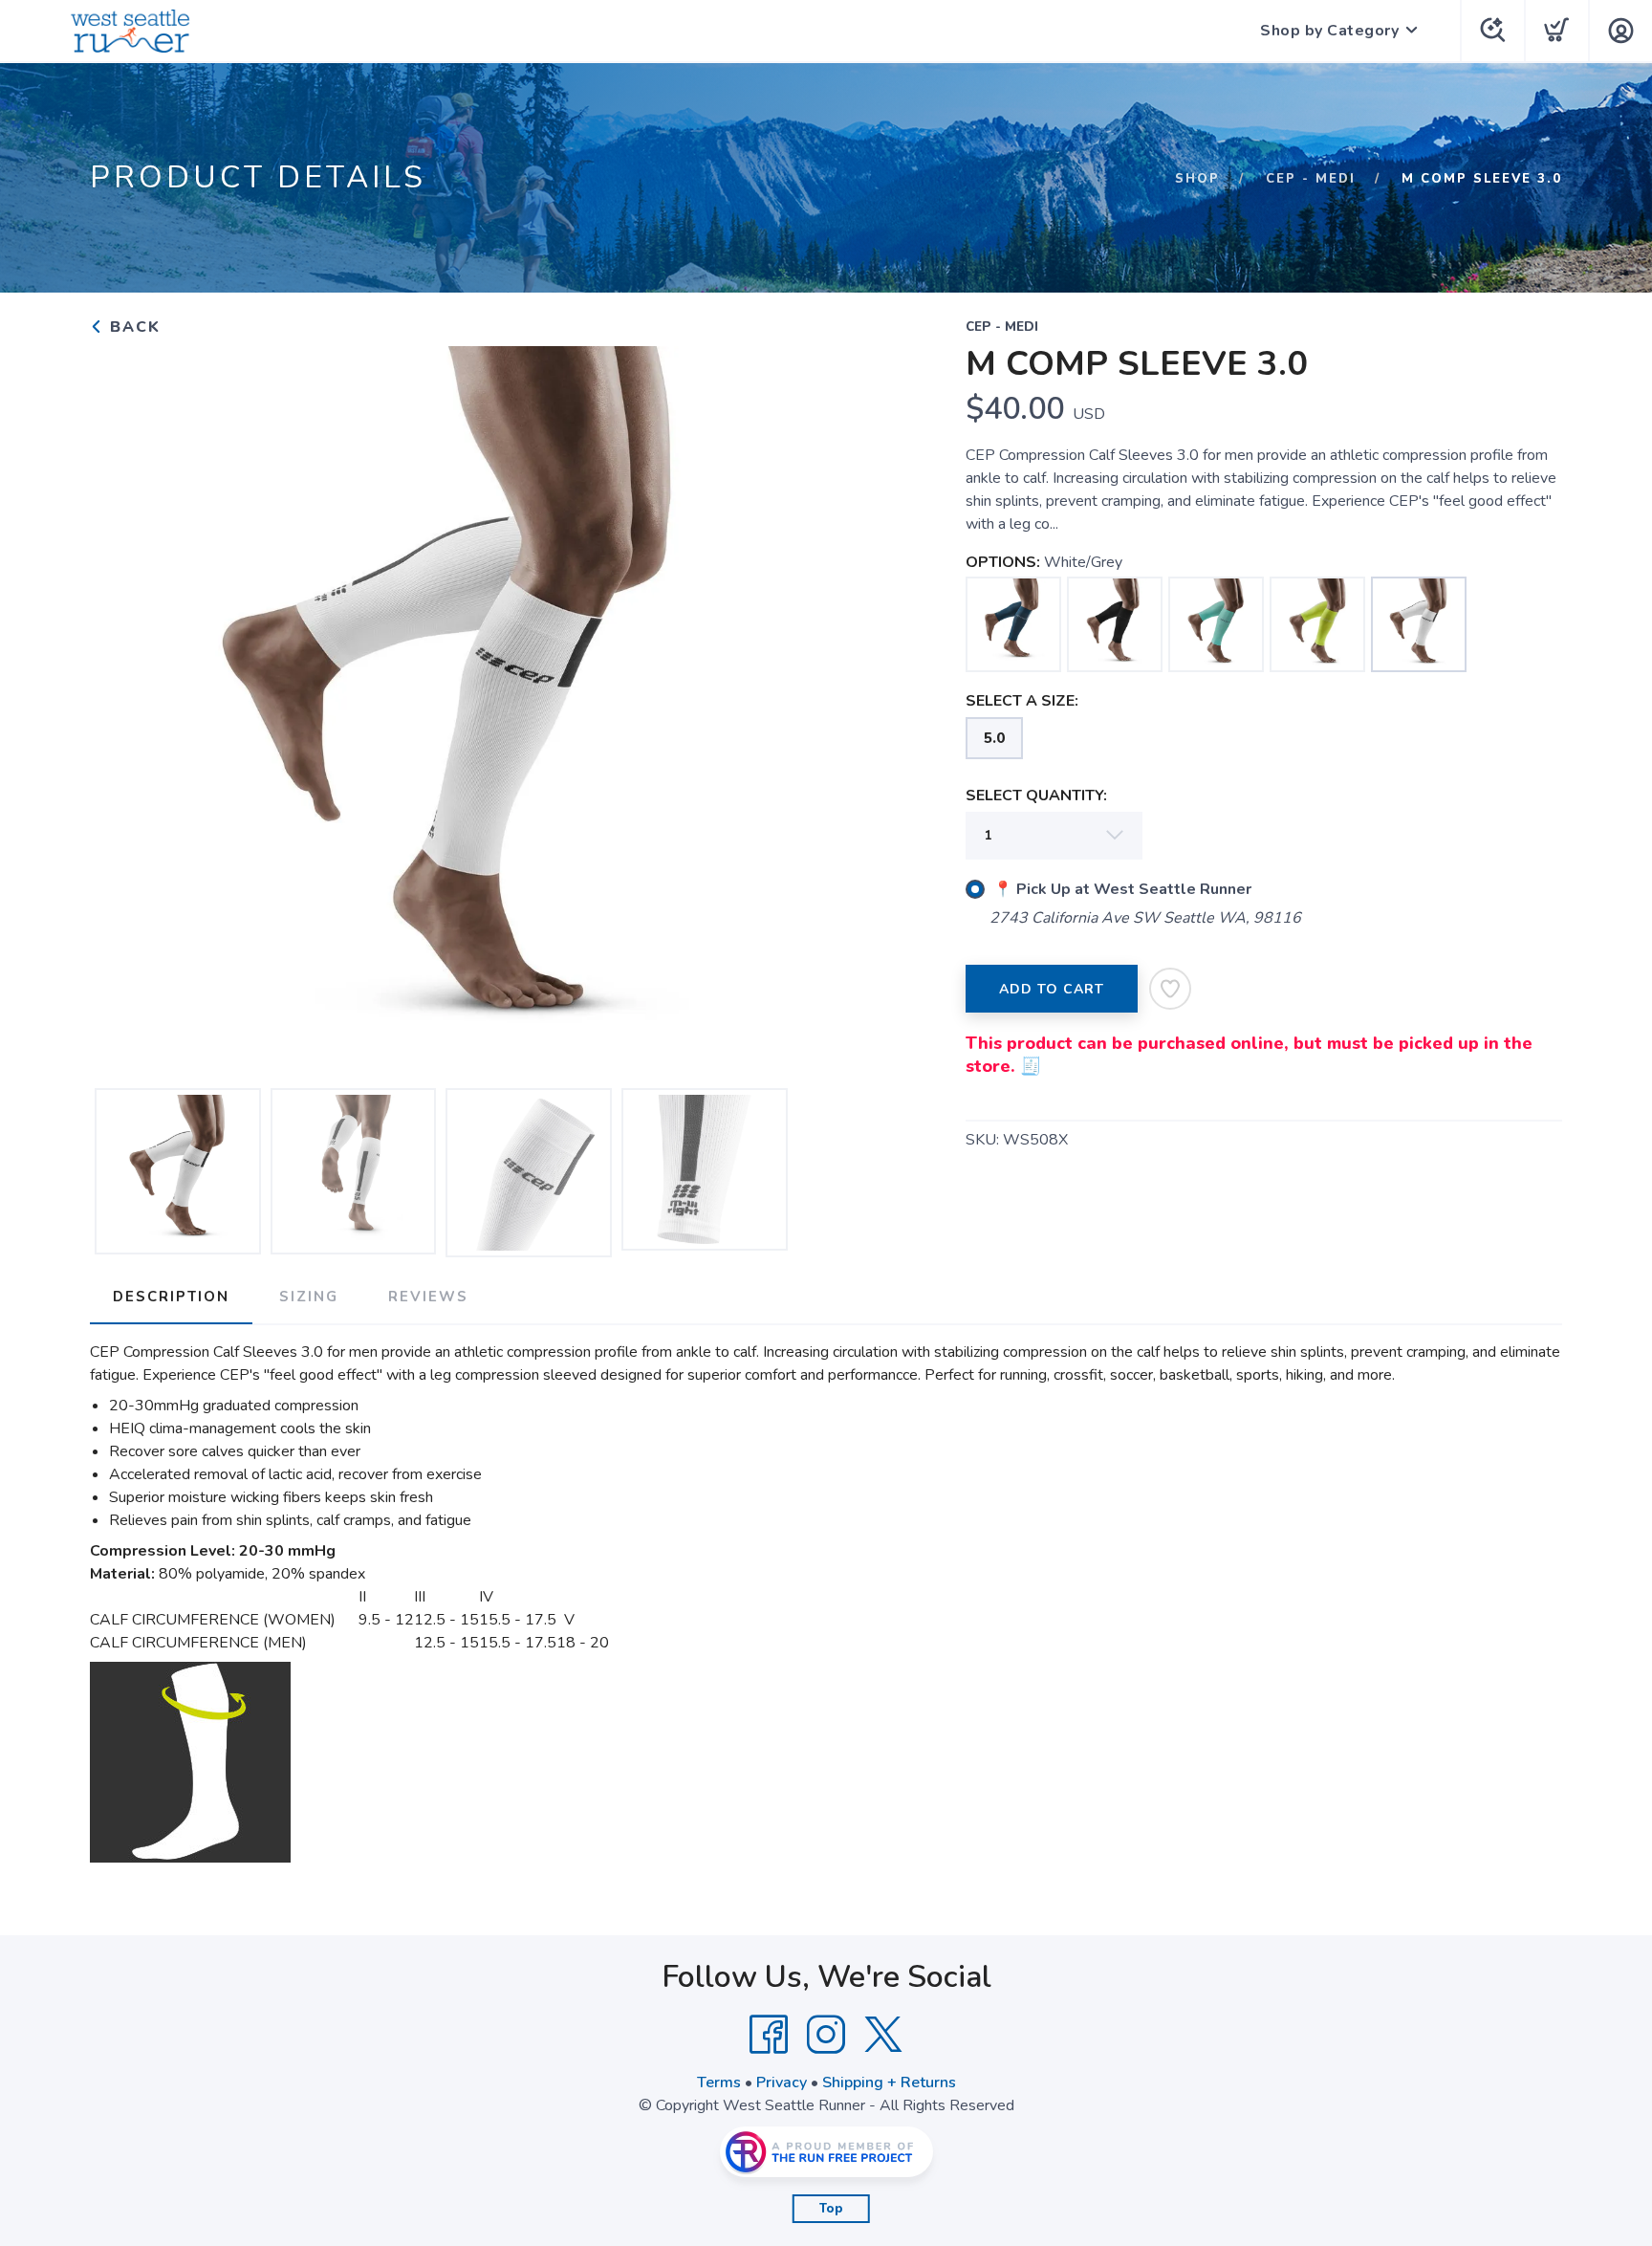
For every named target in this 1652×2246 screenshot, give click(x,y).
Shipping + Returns (889, 2082)
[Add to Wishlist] (1170, 989)
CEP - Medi (1311, 179)
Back (132, 327)
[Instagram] (826, 2035)
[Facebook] (769, 2035)
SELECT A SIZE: (1022, 701)
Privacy (782, 2082)
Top (831, 2209)
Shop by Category (1329, 31)
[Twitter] (883, 2035)
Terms (719, 2082)
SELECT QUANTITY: (1036, 796)
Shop (1197, 179)
